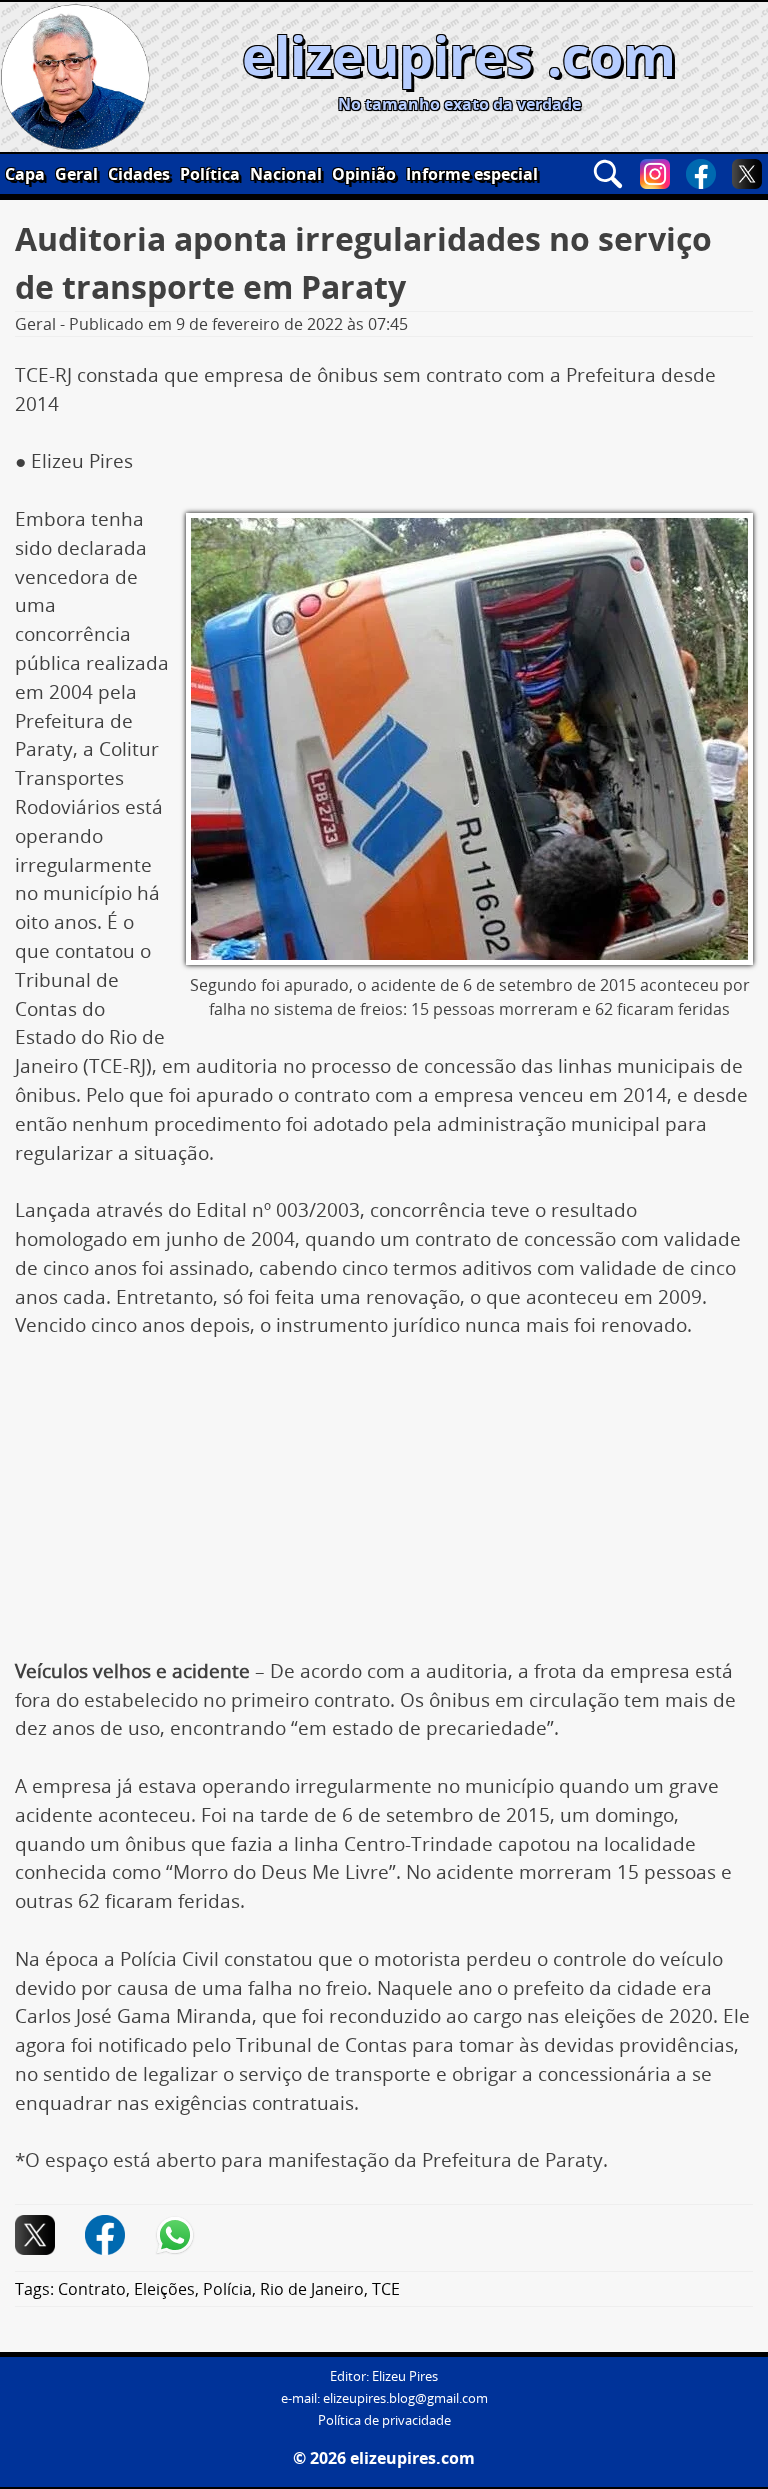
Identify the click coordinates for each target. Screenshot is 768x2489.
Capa (25, 174)
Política (210, 174)
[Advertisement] (384, 1509)
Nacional (286, 174)
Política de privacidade (384, 2420)
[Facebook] (701, 174)
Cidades (139, 174)
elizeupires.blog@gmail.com (405, 2398)
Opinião (364, 174)
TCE (386, 2289)
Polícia (227, 2289)
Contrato (92, 2289)
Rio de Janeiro (312, 2289)
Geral (76, 174)
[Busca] (608, 174)
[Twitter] (747, 174)
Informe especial (472, 174)
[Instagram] (655, 174)
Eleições (164, 2289)
